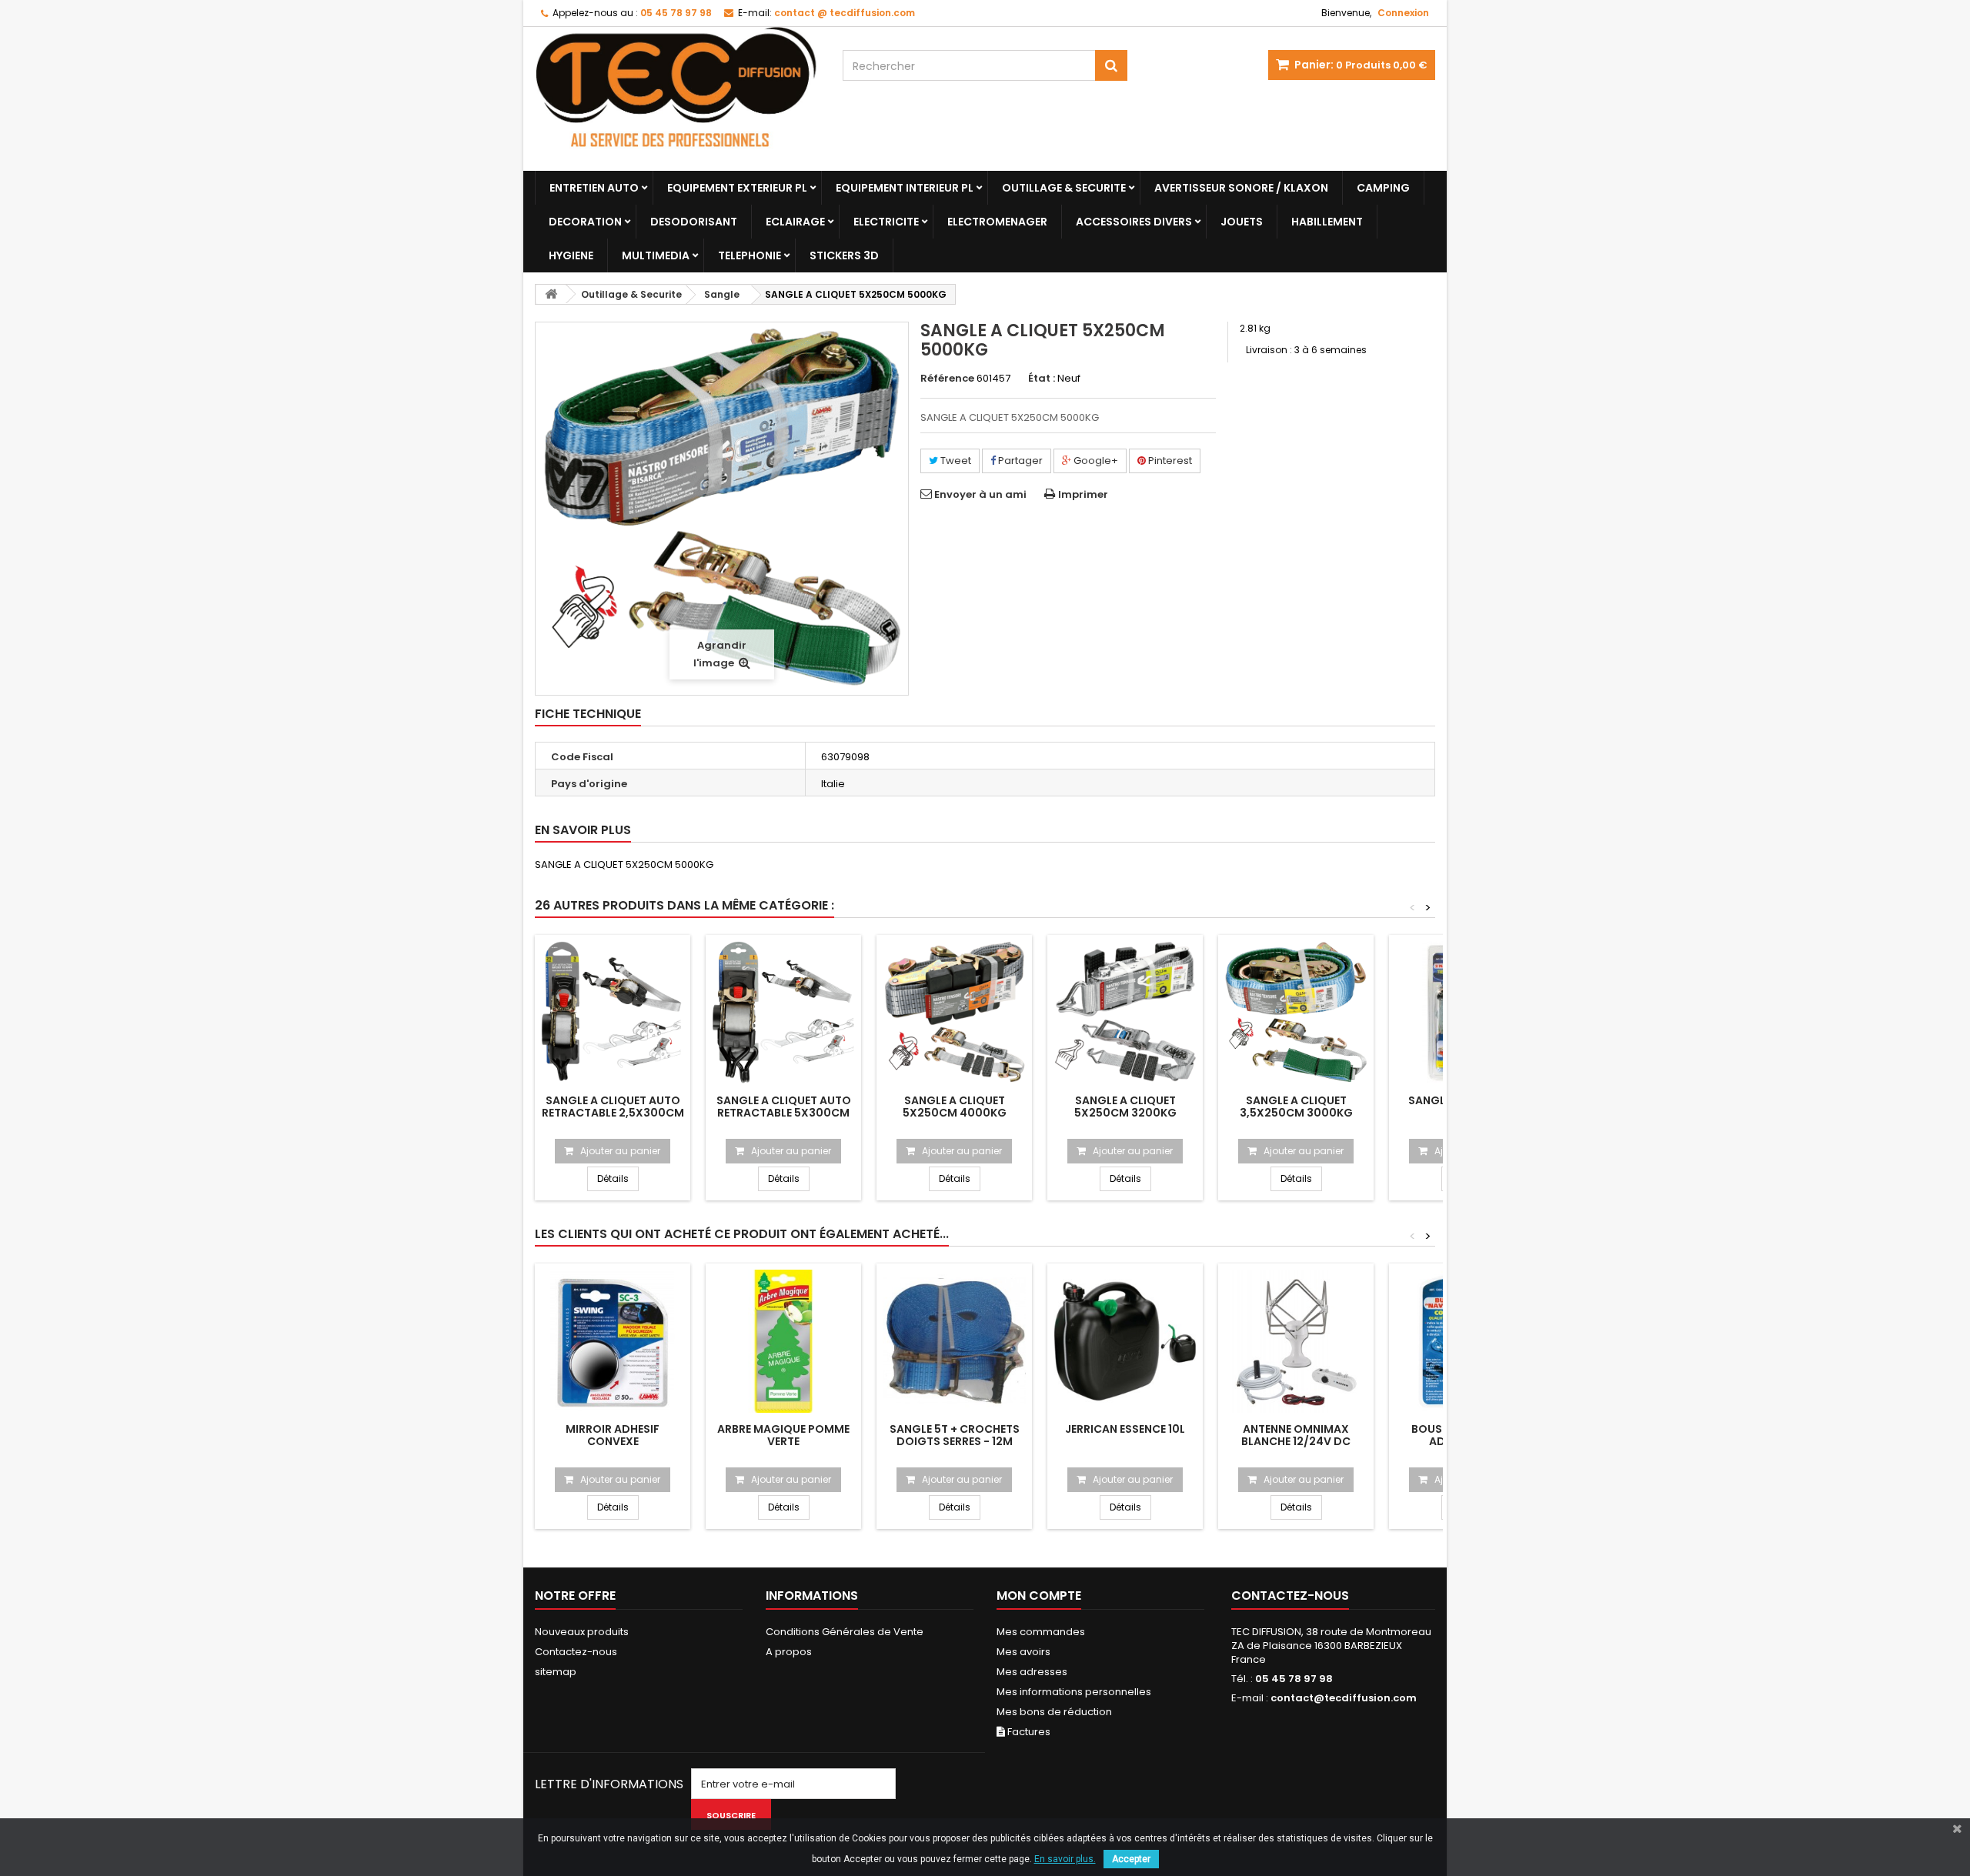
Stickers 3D (844, 255)
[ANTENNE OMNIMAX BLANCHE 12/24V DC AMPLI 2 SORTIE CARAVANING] (1296, 1341)
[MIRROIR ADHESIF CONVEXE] (613, 1341)
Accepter (1131, 1859)
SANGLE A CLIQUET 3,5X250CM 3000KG (1296, 1107)
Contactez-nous (576, 1652)
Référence (947, 379)
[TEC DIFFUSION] (677, 99)
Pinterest (1169, 461)
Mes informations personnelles (1074, 1692)
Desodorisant (694, 222)
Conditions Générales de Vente (845, 1632)
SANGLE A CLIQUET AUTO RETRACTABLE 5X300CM (784, 1107)
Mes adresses (1032, 1672)
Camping (1383, 188)
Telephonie (750, 255)
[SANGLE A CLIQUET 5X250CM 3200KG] (1125, 1013)
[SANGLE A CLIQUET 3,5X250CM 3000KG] (1296, 1013)
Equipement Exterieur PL (737, 188)
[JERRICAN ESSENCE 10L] (1125, 1341)
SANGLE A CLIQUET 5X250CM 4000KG (955, 1107)
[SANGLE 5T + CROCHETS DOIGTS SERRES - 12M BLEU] (954, 1341)
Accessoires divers (1134, 222)
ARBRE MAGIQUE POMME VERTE (783, 1435)
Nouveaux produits (582, 1632)
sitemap (556, 1672)
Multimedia (656, 255)
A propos (789, 1652)
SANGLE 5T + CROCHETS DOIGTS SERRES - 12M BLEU (955, 1441)
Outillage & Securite (1064, 188)
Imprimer (1083, 494)
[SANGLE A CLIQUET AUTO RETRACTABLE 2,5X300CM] (613, 1013)
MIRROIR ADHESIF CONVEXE (613, 1435)
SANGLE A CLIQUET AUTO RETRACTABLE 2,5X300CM (613, 1107)
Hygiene (571, 255)
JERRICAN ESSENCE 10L (1125, 1429)
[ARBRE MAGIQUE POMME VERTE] (783, 1341)
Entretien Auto (594, 188)
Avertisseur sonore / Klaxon (1241, 188)
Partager (1019, 461)
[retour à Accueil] (551, 294)
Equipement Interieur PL (905, 188)
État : (1042, 379)
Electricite (886, 222)
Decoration (585, 222)
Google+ (1095, 461)
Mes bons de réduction (1054, 1712)
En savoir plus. (1065, 1859)
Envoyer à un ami (980, 494)
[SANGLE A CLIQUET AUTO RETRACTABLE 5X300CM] (783, 1013)
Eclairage (795, 222)
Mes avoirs (1023, 1652)
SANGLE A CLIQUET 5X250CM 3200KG (1125, 1107)
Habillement (1327, 222)
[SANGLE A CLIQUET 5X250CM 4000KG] (954, 1013)
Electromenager (997, 222)
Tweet (955, 461)
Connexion (1403, 13)
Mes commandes (1041, 1632)
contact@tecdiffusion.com (1344, 1698)
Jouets (1242, 222)
